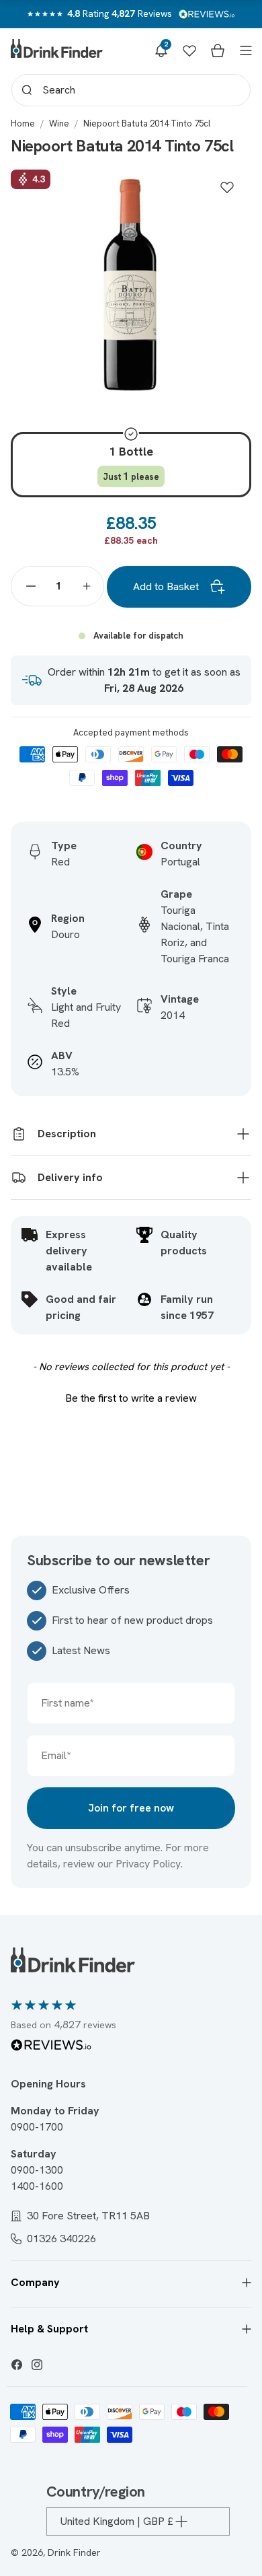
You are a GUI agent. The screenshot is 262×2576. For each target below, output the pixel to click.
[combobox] (131, 90)
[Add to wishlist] (227, 187)
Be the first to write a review (131, 1398)
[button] (161, 50)
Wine (59, 123)
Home (23, 123)
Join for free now (131, 1808)
